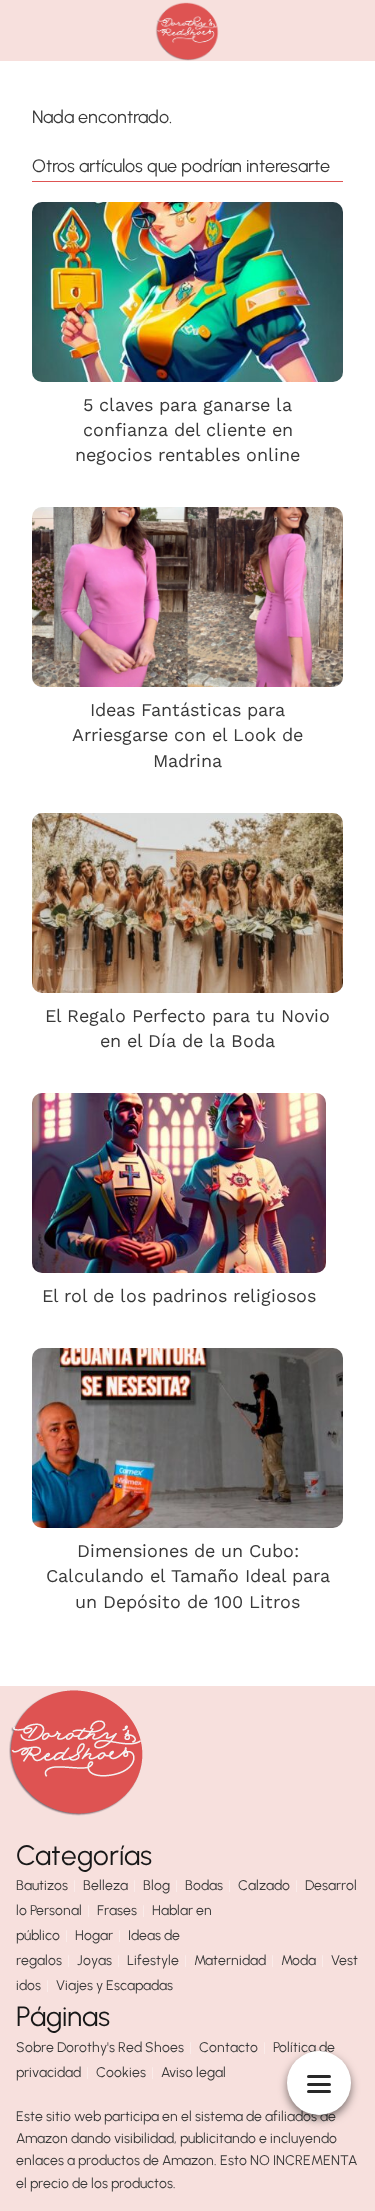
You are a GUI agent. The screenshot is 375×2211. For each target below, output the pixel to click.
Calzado (264, 1885)
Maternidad (230, 1960)
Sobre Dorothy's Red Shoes (100, 2047)
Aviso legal (193, 2072)
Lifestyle (153, 1960)
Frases (117, 1910)
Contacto (228, 2047)
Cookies (121, 2072)
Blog (156, 1885)
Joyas (94, 1960)
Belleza (105, 1885)
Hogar (94, 1935)
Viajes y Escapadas (114, 1985)
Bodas (204, 1885)
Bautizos (42, 1885)
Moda (298, 1960)
